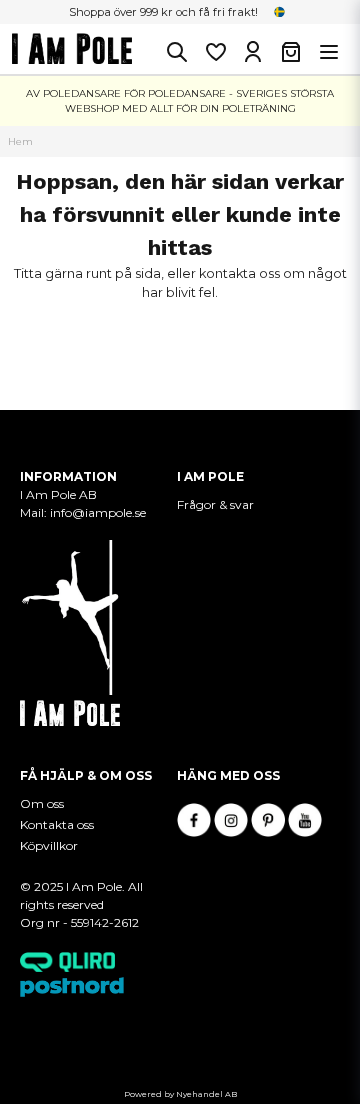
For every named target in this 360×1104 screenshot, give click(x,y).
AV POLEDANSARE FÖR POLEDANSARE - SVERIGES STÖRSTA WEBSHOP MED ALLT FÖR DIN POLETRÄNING (180, 101)
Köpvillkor (49, 845)
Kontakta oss (57, 824)
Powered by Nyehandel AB (180, 1094)
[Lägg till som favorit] (215, 52)
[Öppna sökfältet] (177, 52)
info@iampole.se (99, 512)
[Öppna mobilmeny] (329, 52)
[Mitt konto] (253, 52)
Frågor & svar (215, 504)
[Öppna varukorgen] (291, 52)
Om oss (42, 803)
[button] (280, 12)
